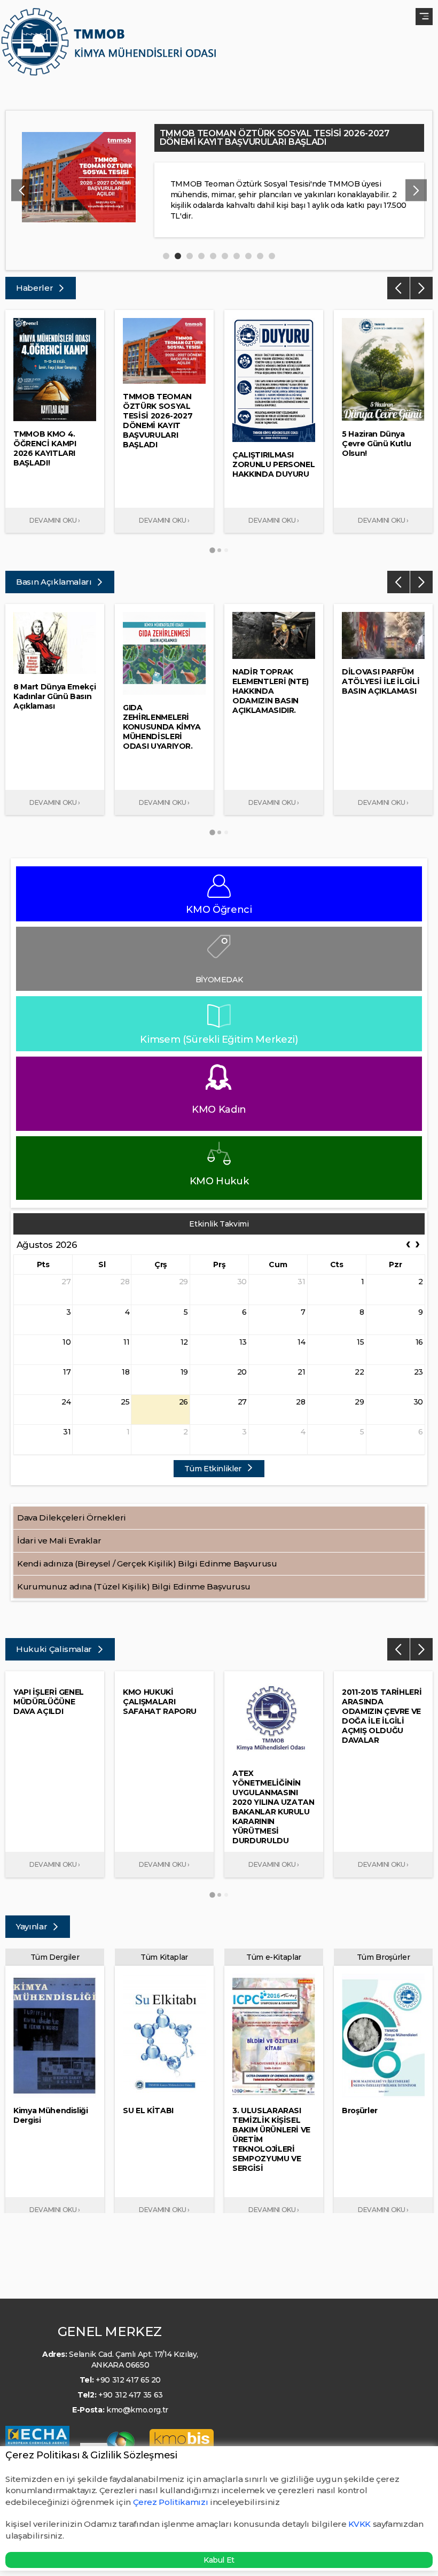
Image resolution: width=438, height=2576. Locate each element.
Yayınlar (33, 1926)
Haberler (36, 288)
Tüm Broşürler (383, 1957)
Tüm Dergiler (55, 1957)
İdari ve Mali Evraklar (59, 1541)
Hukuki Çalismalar (55, 1649)
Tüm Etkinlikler (214, 1469)
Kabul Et (219, 2560)
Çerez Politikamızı (171, 2502)
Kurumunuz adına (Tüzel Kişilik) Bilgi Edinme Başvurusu (134, 1586)
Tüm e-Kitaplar (274, 1957)
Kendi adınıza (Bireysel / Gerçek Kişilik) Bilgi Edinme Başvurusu (147, 1564)
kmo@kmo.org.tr (137, 2410)
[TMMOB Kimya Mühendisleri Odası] (111, 46)
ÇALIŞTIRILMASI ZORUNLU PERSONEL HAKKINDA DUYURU (285, 133)
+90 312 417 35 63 (131, 2395)
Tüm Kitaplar (164, 1957)
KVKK (359, 2524)
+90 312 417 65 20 (128, 2380)
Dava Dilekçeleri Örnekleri (72, 1518)
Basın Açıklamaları (55, 582)
